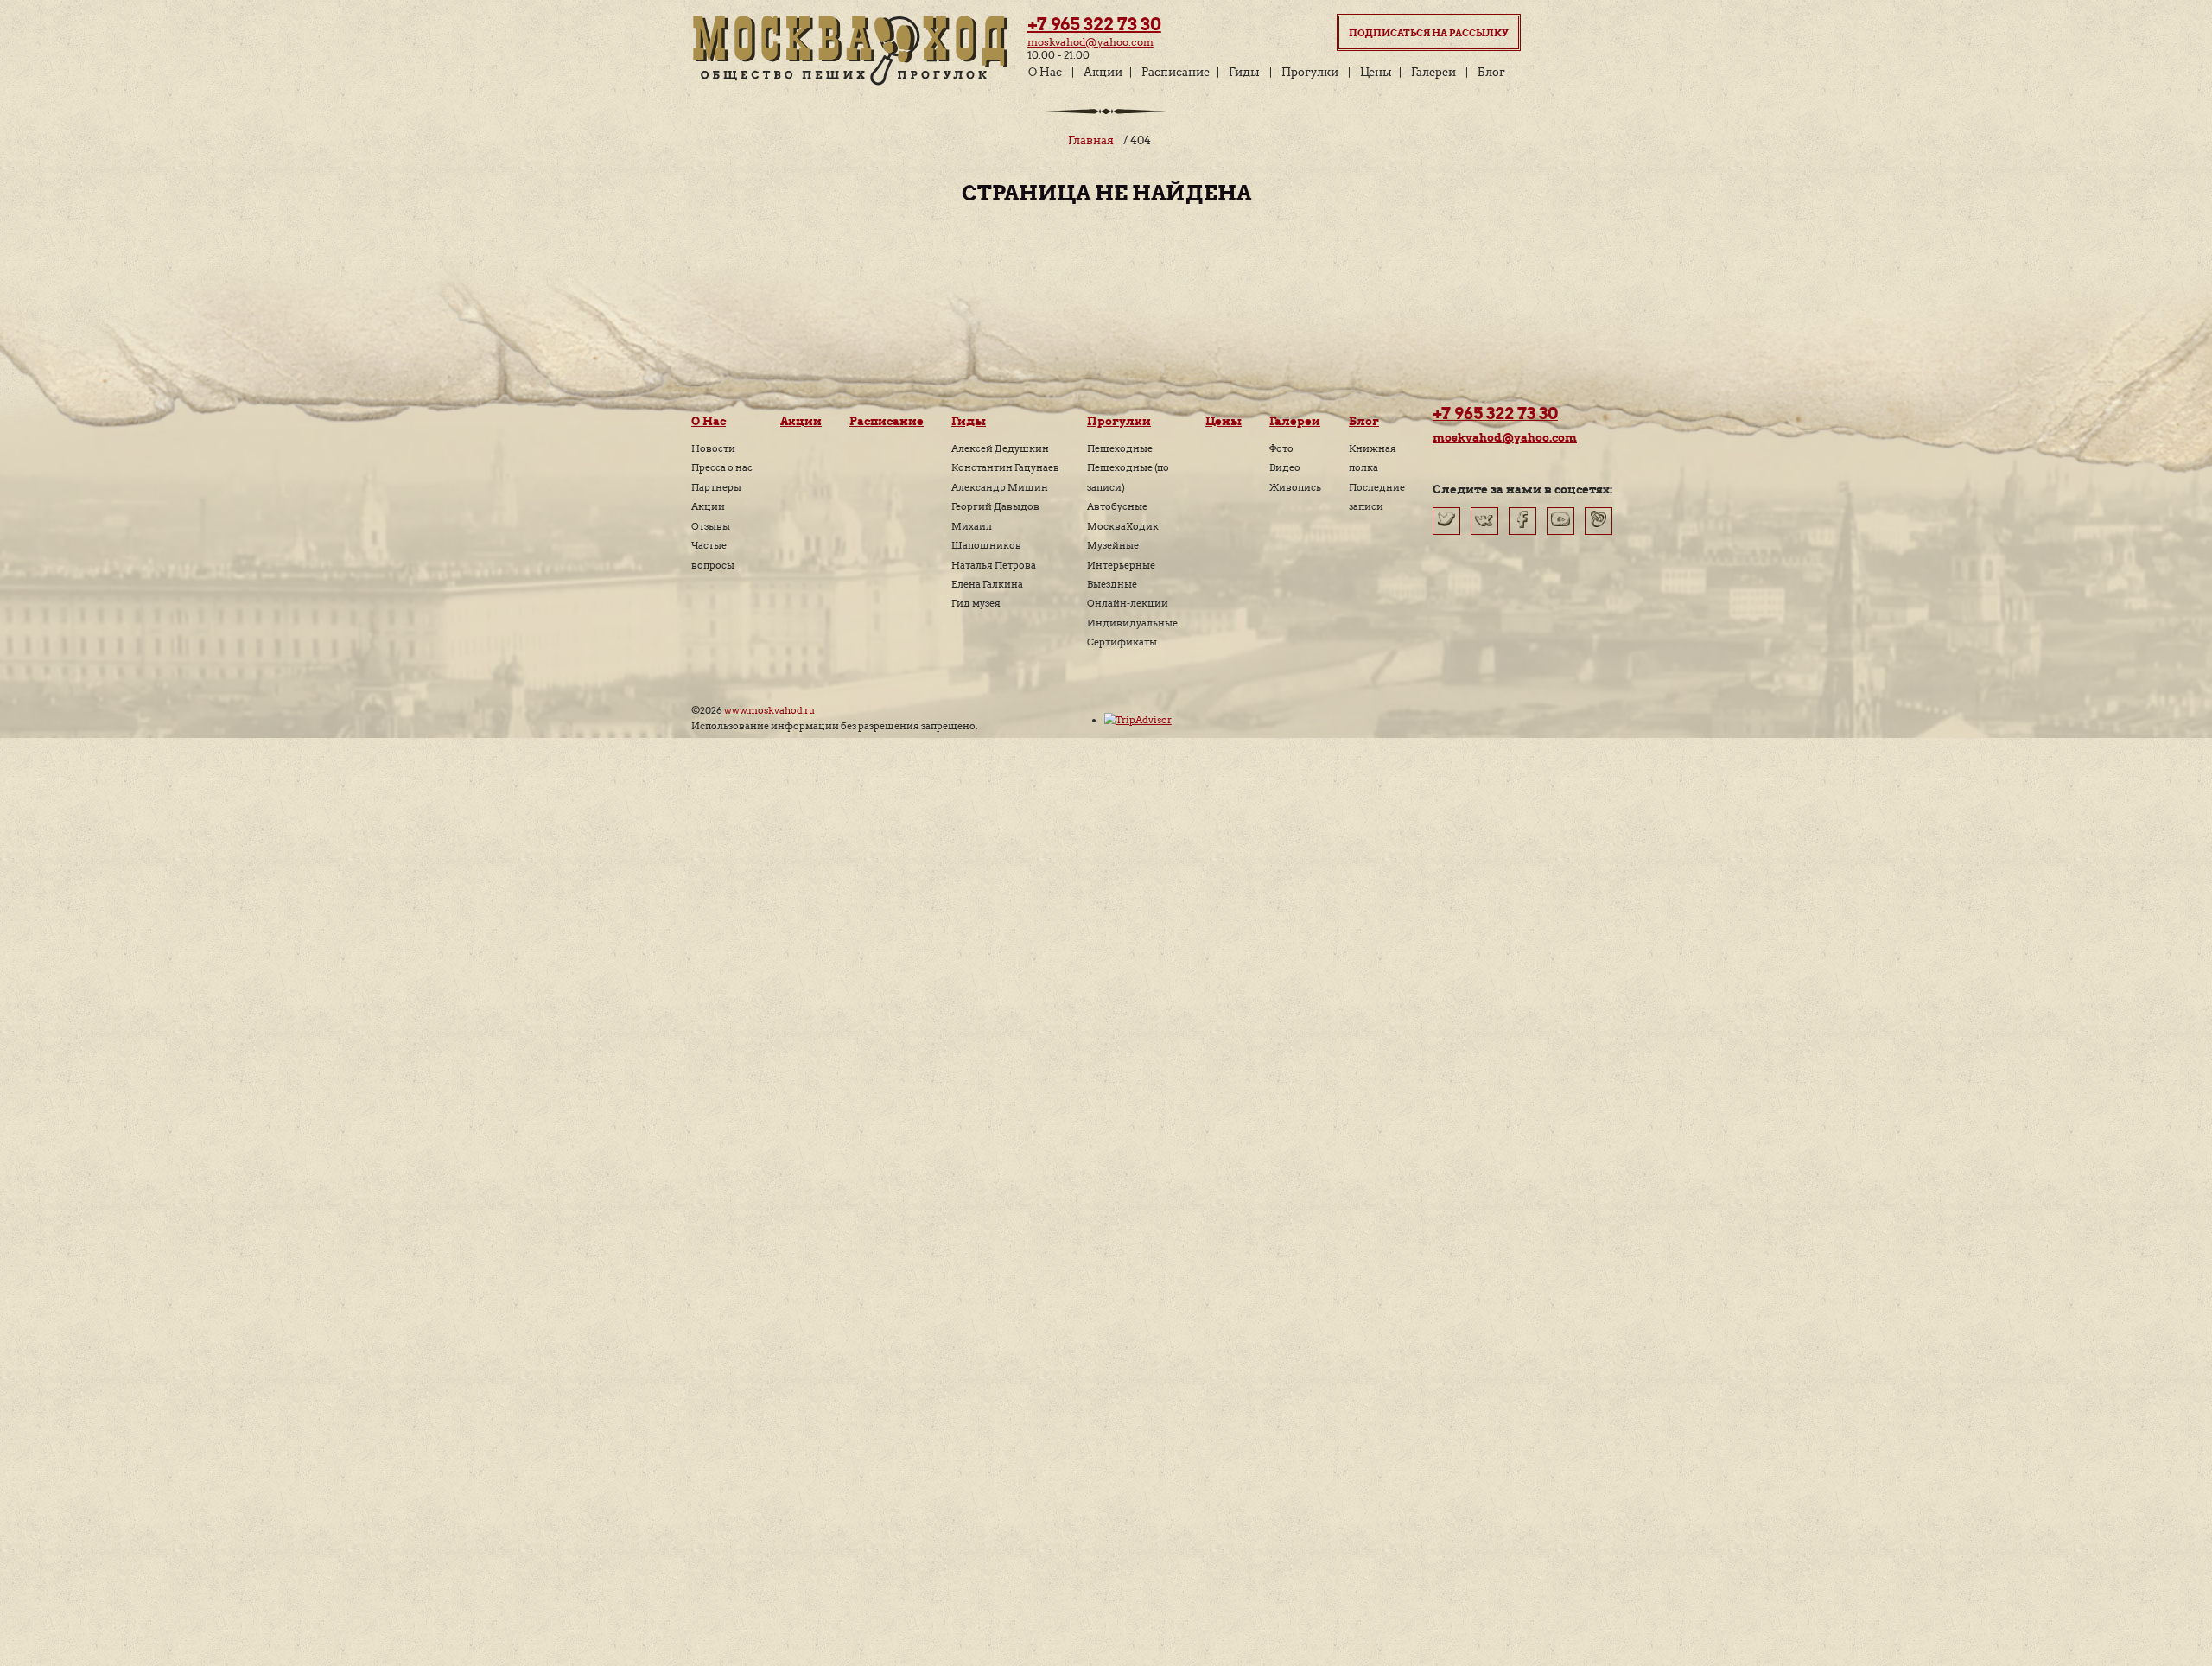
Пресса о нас (722, 467)
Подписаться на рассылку (1429, 33)
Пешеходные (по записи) (1128, 477)
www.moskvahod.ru (769, 710)
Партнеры (716, 487)
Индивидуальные (1132, 623)
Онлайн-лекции (1128, 603)
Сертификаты (1122, 642)
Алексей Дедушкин (1000, 448)
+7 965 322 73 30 (1094, 24)
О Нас (1045, 72)
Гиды (1244, 72)
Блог (1491, 72)
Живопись (1295, 487)
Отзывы (711, 526)
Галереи (1433, 72)
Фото (1281, 448)
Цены (1376, 72)
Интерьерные (1121, 565)
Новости (713, 448)
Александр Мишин (1000, 487)
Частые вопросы (713, 555)
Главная (1091, 140)
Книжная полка (1373, 458)
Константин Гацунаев (1005, 467)
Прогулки (1310, 72)
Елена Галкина (987, 584)
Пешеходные (1120, 448)
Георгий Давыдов (995, 506)
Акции (1103, 72)
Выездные (1112, 584)
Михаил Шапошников (986, 536)
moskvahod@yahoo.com (1090, 42)
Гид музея (976, 603)
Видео (1285, 467)
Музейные (1113, 545)
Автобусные (1117, 506)
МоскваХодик (1123, 526)
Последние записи (1377, 497)
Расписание (1176, 72)
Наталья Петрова (994, 565)
